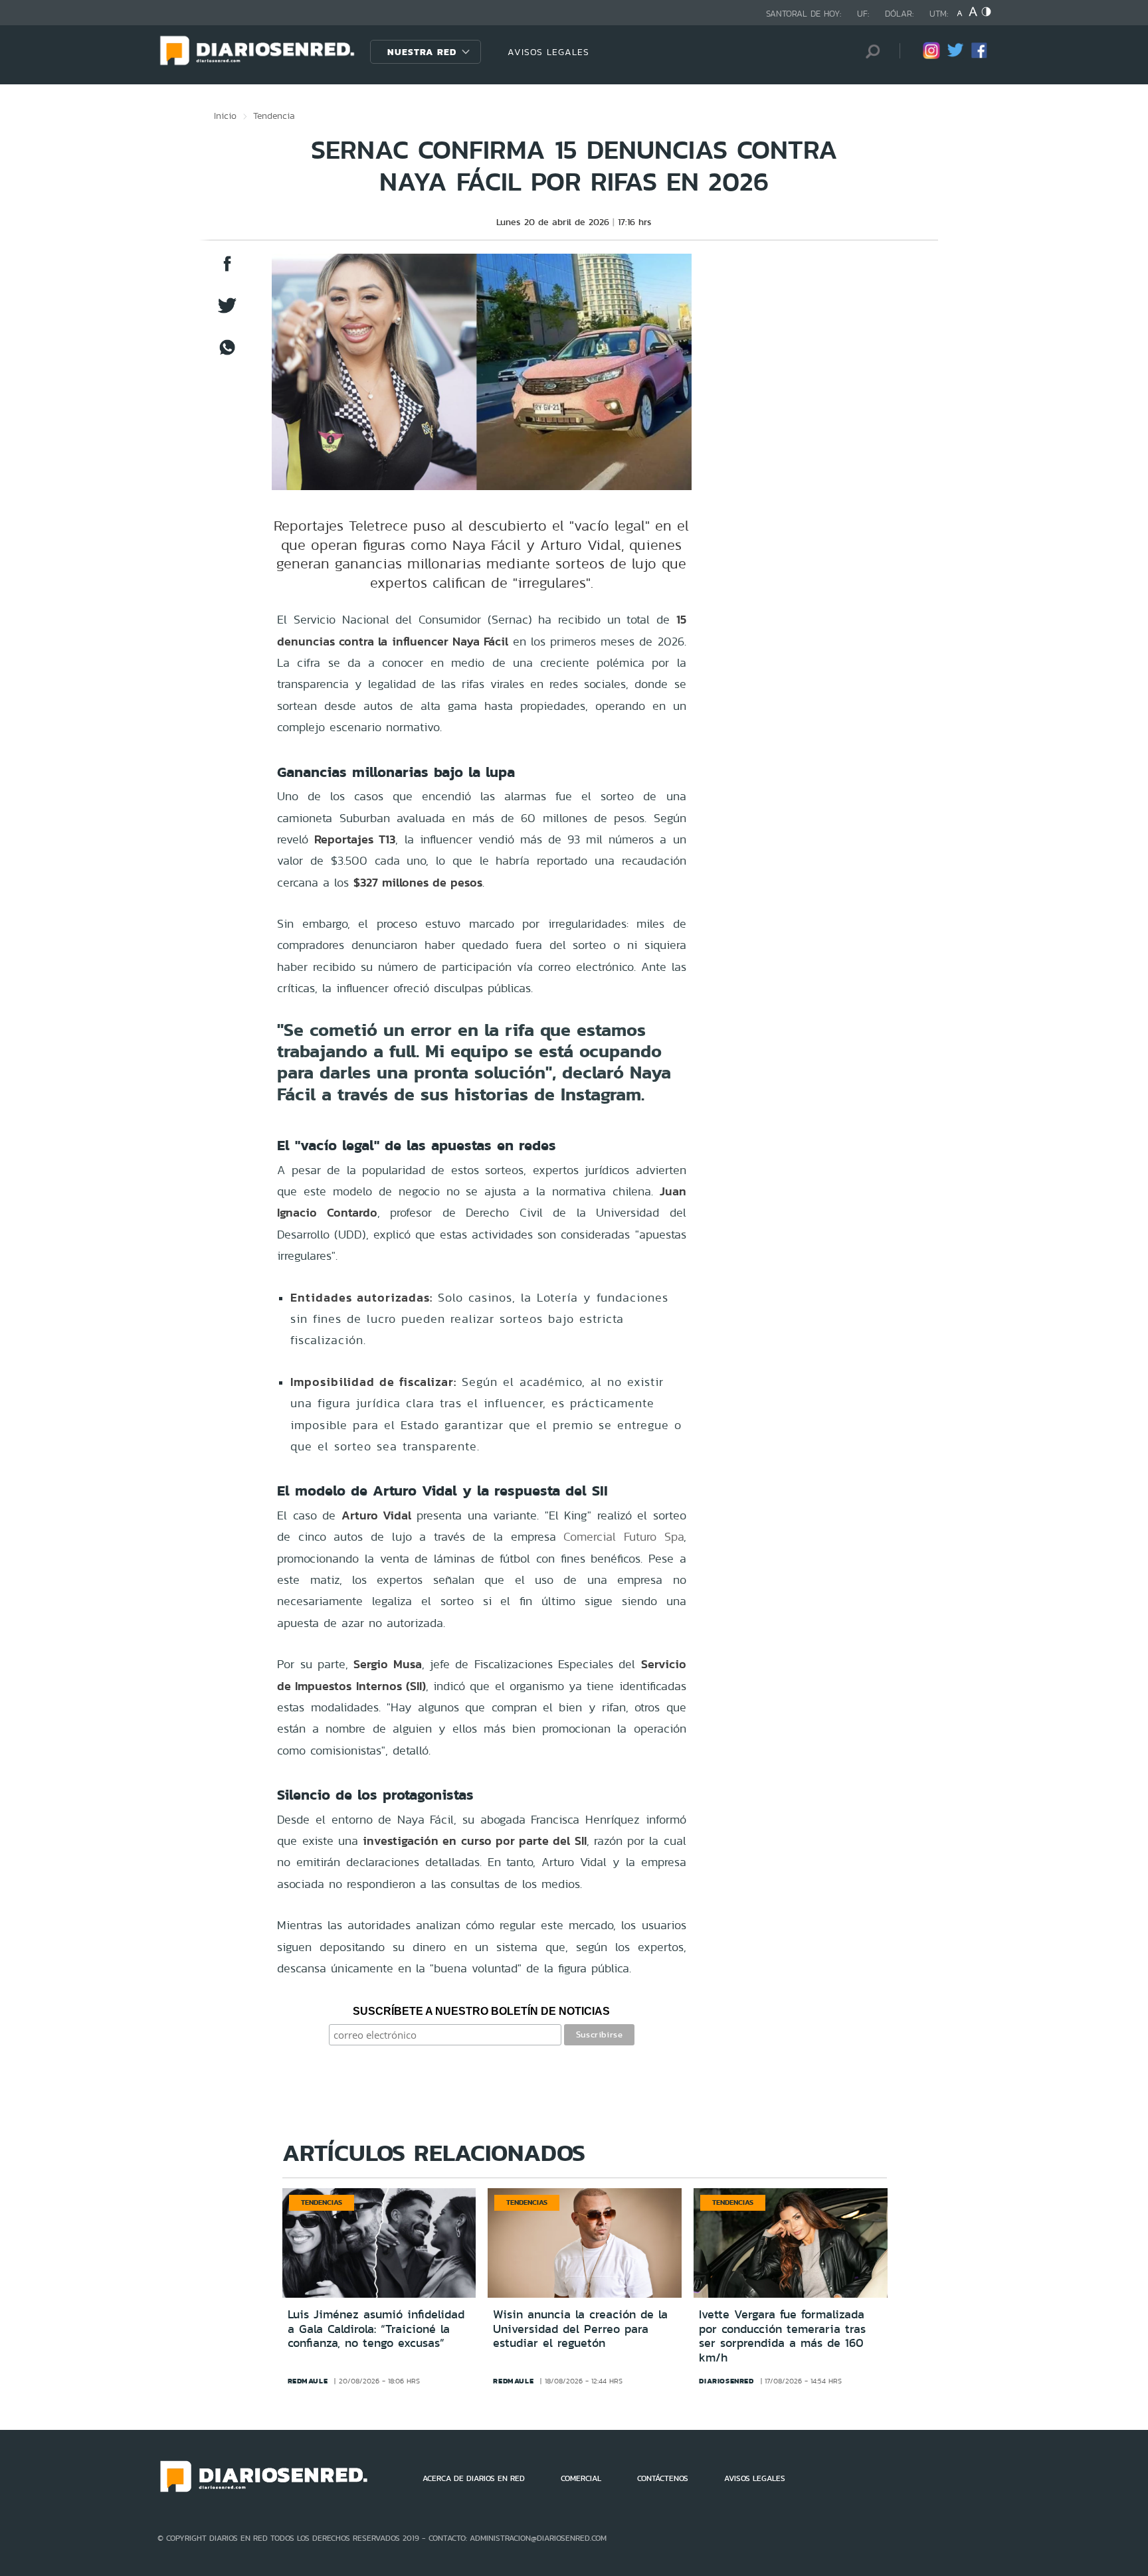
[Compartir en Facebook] (227, 270)
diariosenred (726, 2381)
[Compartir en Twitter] (227, 312)
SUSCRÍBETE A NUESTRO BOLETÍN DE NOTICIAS (481, 2011)
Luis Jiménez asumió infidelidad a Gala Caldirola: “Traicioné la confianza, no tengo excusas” (376, 2329)
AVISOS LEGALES (548, 52)
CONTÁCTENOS (663, 2478)
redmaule (308, 2381)
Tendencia (274, 116)
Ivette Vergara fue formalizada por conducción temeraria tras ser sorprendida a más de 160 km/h (782, 2336)
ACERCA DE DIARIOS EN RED (474, 2478)
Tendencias (322, 2202)
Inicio (225, 116)
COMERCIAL (581, 2478)
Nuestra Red (422, 52)
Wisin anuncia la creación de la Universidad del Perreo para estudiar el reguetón (580, 2329)
